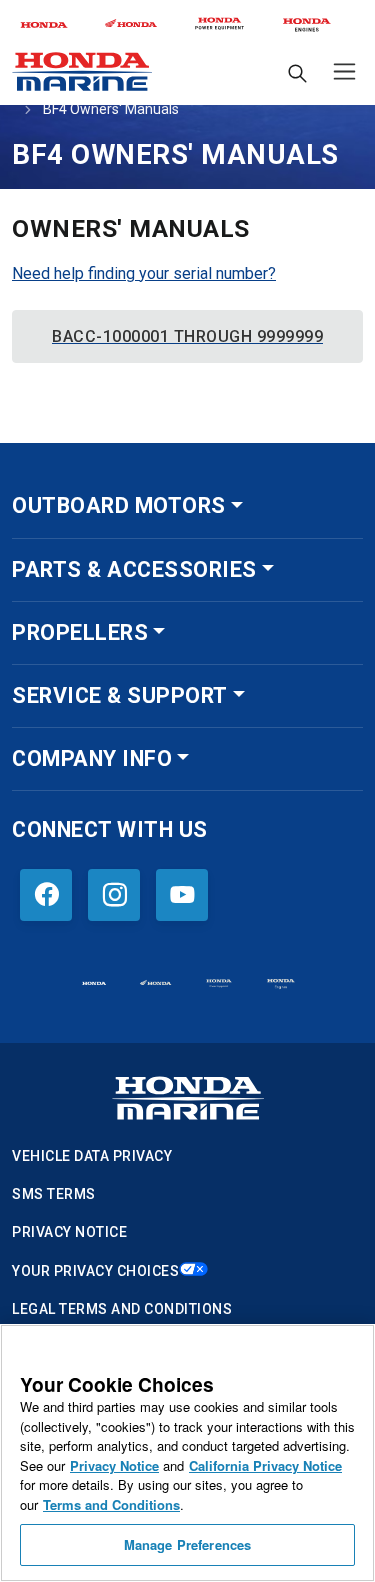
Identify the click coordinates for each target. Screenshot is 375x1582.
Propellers (80, 632)
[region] (187, 1453)
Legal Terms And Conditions (122, 1309)
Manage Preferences (187, 1544)
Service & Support (120, 695)
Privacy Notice (69, 1232)
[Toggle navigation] (340, 71)
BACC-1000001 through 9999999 (187, 336)
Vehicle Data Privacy (92, 1156)
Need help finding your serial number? (144, 273)
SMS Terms (54, 1194)
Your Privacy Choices (95, 1271)
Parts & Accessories (134, 569)
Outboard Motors (119, 505)
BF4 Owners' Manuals (111, 109)
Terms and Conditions (111, 1504)
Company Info (92, 758)
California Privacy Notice (265, 1465)
